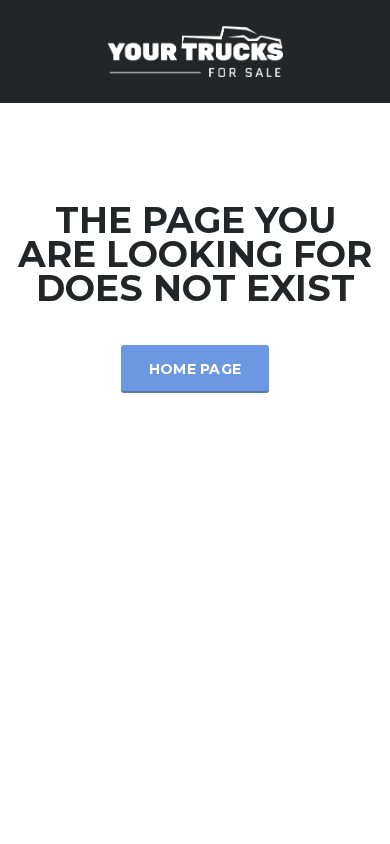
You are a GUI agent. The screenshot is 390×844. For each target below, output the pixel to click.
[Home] (195, 49)
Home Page (195, 369)
